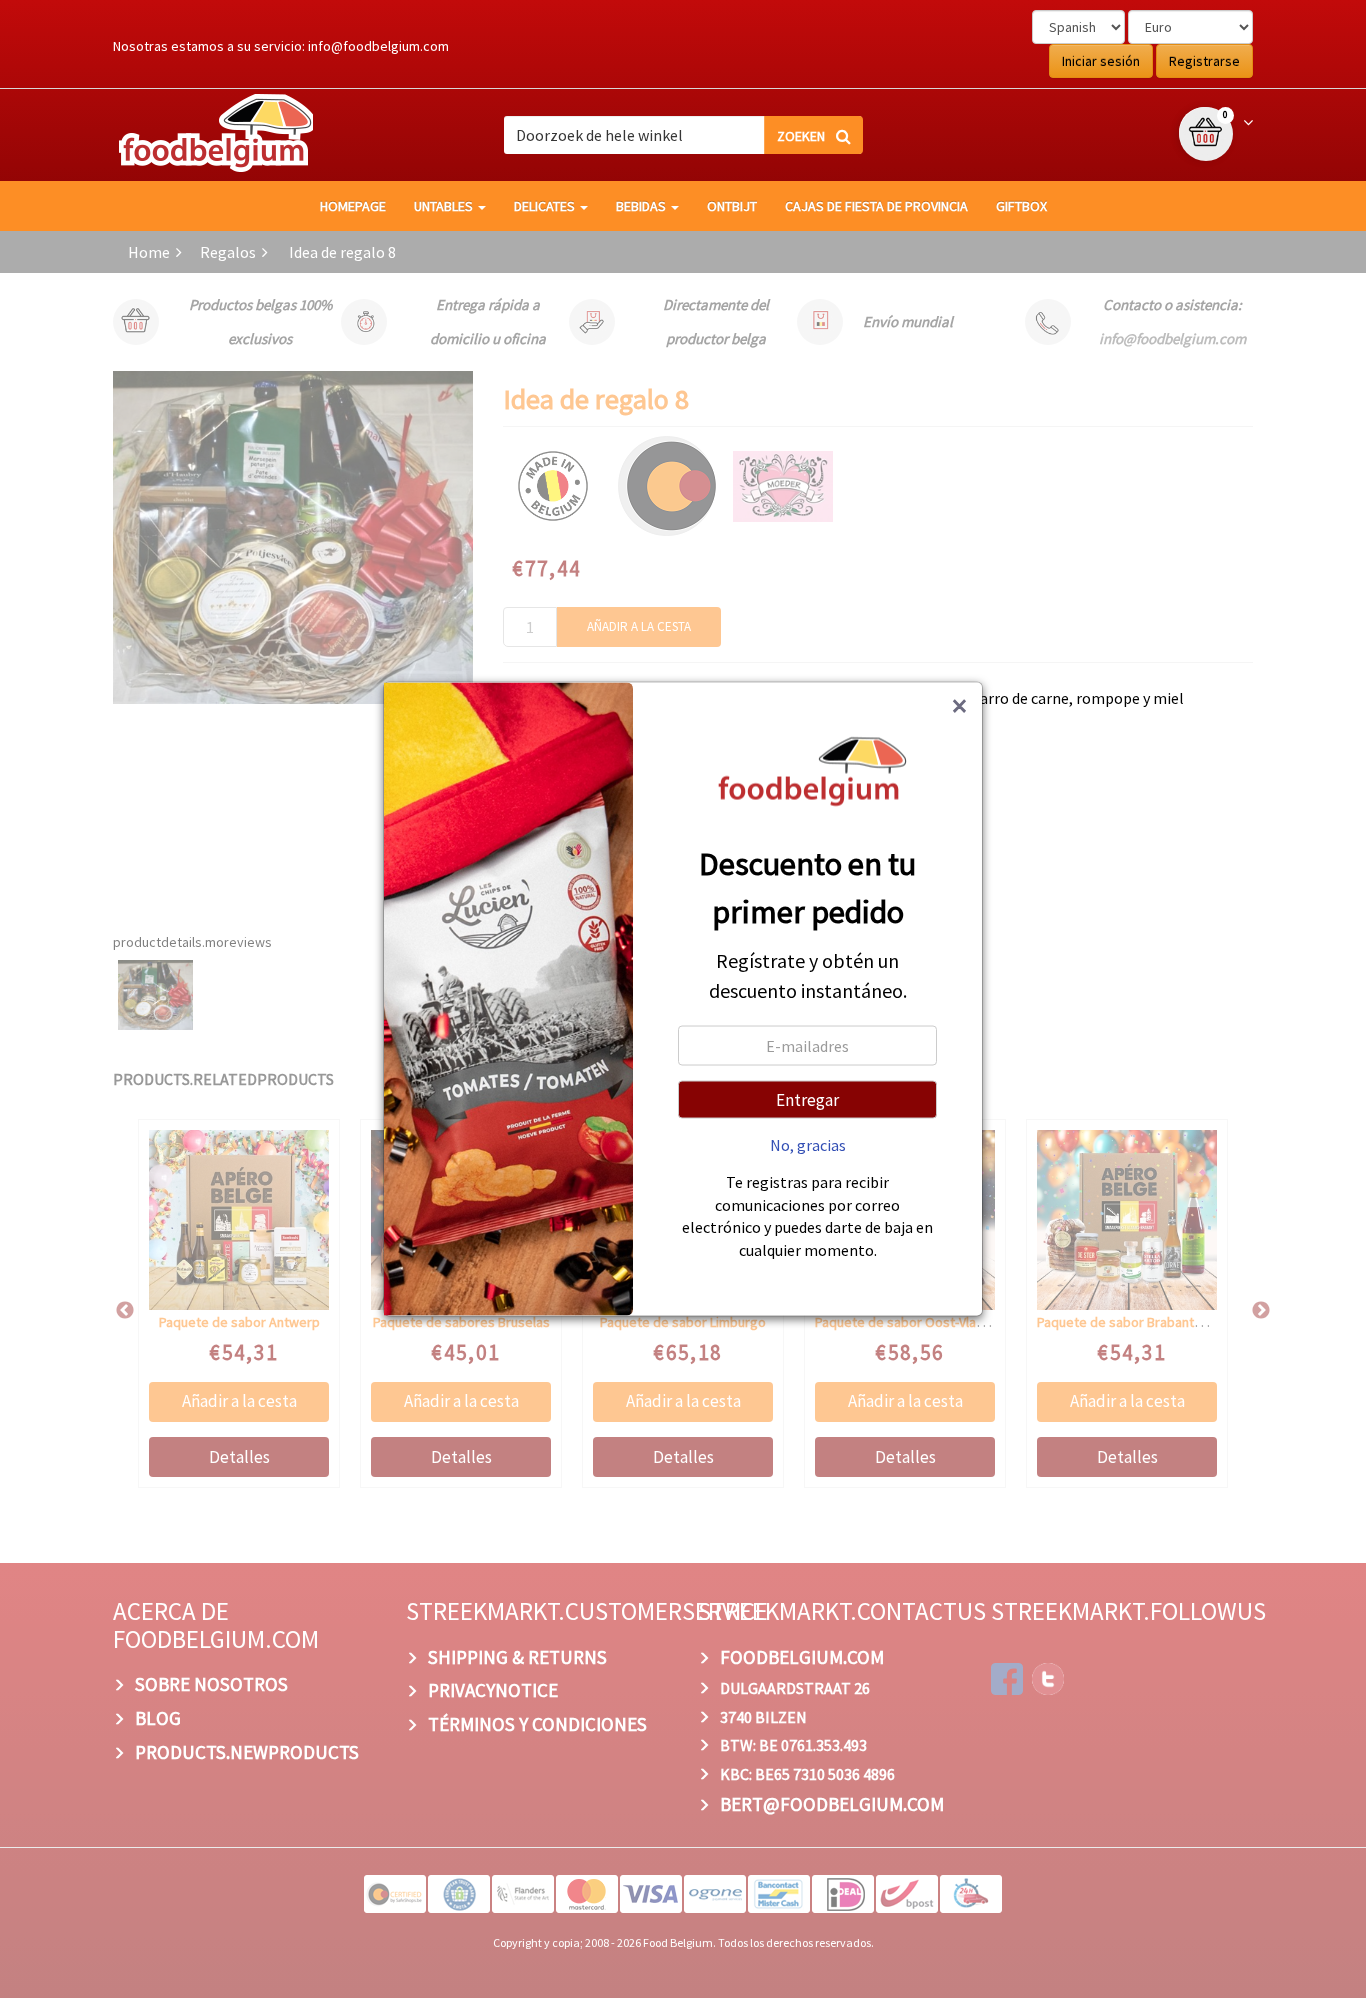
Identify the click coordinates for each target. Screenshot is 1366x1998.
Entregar (807, 1100)
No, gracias (808, 1145)
